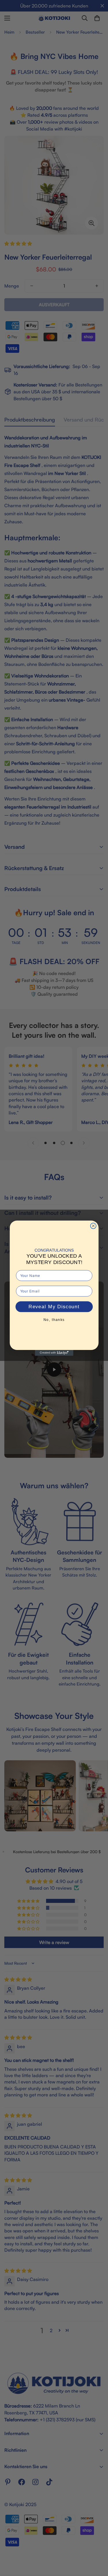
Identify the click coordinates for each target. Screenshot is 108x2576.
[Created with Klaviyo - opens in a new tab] (54, 1353)
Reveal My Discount (54, 1307)
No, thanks (54, 1320)
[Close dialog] (93, 1226)
